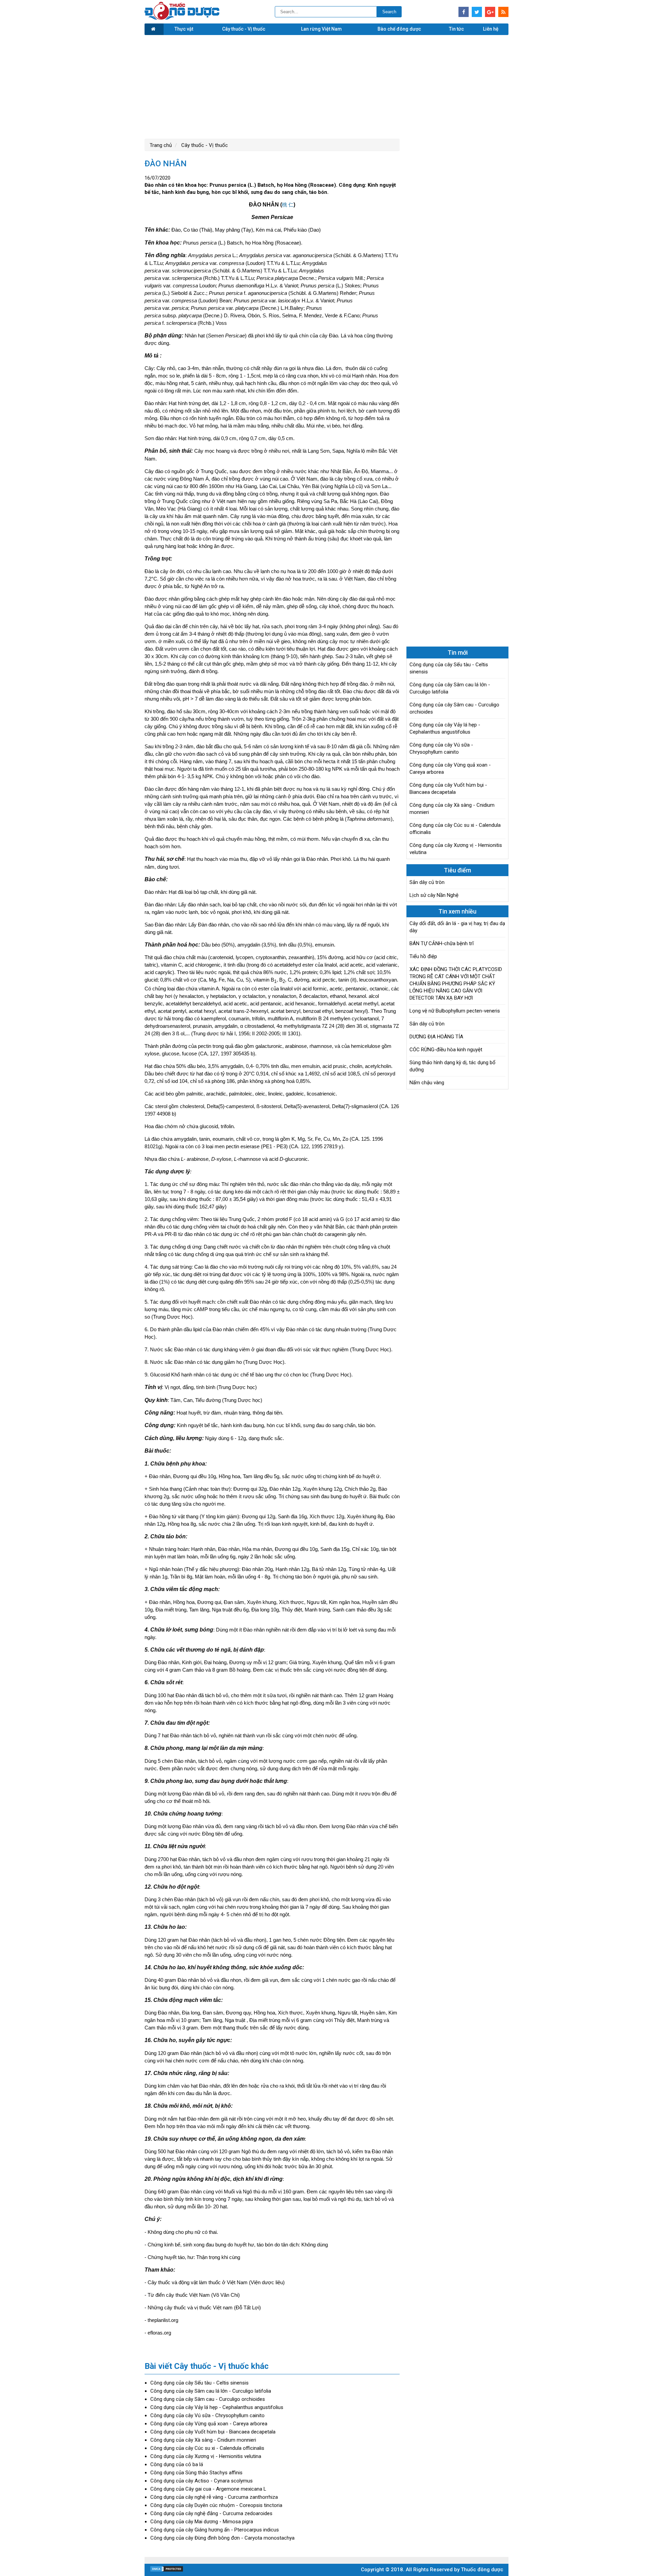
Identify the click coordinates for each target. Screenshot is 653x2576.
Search (389, 12)
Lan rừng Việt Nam (321, 29)
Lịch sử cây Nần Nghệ (434, 895)
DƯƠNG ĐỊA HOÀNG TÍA (436, 1037)
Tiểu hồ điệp (423, 956)
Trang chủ (161, 145)
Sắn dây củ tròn (427, 882)
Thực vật (184, 29)
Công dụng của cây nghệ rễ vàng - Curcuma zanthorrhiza (214, 2497)
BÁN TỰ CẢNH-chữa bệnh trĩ (442, 943)
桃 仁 (288, 205)
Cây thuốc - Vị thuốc (244, 29)
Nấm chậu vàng (427, 1083)
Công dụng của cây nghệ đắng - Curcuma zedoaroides (211, 2513)
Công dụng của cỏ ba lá (177, 2464)
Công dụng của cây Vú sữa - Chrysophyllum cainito (207, 2415)
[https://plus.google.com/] (490, 12)
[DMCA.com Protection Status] (167, 2571)
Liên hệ (491, 29)
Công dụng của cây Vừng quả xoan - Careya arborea (209, 2424)
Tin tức (456, 29)
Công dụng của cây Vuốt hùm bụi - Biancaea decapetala (213, 2432)
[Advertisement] (326, 86)
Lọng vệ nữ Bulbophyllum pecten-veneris (455, 1011)
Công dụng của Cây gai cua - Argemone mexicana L (208, 2489)
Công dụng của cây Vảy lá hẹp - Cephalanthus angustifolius (217, 2407)
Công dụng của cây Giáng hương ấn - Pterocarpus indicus (215, 2530)
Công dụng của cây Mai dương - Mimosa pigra (202, 2522)
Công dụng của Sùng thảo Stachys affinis (196, 2473)
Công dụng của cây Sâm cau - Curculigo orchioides (208, 2399)
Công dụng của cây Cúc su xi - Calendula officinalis (207, 2448)
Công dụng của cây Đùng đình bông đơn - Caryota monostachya (222, 2538)
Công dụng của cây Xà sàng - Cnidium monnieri (203, 2440)
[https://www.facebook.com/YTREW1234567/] (464, 12)
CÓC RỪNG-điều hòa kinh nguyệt (446, 1050)
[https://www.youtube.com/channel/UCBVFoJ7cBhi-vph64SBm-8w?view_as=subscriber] (503, 12)
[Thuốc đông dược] (182, 18)
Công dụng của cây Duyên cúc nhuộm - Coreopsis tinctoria (216, 2505)
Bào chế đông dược (399, 29)
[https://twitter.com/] (477, 12)
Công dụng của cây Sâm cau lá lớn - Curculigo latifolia (211, 2391)
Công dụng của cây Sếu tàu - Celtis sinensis (199, 2383)
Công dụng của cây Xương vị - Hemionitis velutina (206, 2456)
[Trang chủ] (154, 29)
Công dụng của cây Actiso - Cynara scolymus (202, 2481)
